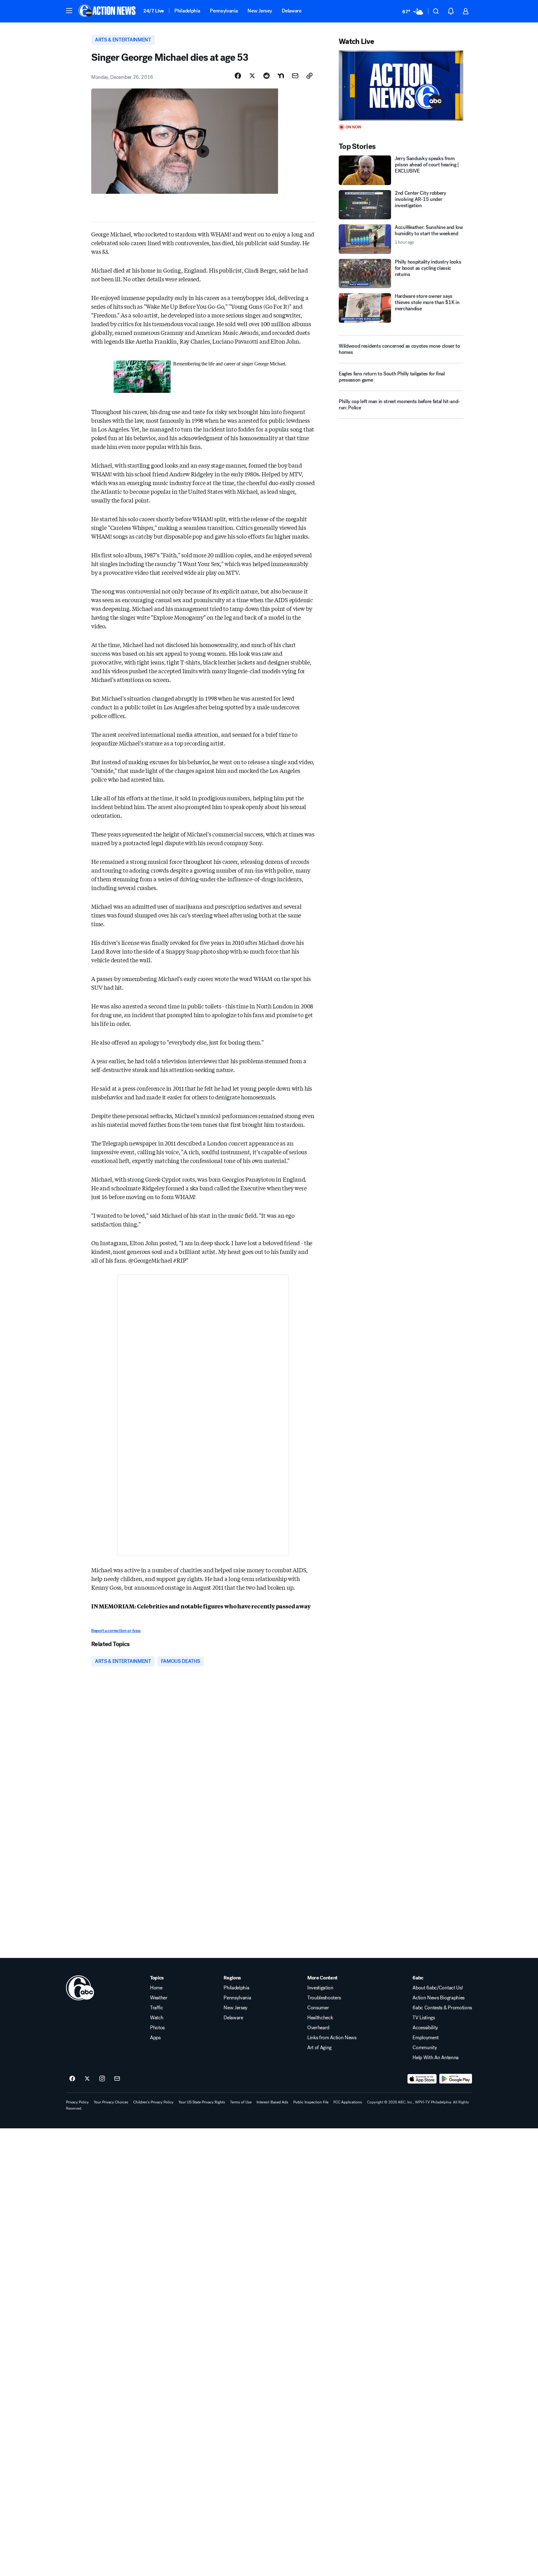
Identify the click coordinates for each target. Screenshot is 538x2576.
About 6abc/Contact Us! (438, 1988)
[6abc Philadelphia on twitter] (87, 2079)
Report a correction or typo (116, 1631)
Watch (157, 2018)
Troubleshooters (324, 1998)
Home (156, 1988)
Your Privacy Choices (111, 2102)
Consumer (318, 2008)
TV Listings (424, 2018)
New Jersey (260, 11)
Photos (157, 2028)
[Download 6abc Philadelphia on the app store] (422, 2079)
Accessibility (425, 2028)
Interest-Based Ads (272, 2102)
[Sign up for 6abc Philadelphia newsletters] (117, 2079)
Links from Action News (332, 2038)
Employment (426, 2038)
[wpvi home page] (80, 1988)
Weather (159, 1998)
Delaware (291, 11)
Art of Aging (319, 2048)
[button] (69, 11)
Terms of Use (241, 2102)
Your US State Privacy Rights (202, 2102)
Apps (155, 2038)
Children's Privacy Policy (153, 2102)
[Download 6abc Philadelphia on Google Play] (456, 2079)
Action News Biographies (439, 1998)
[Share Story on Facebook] (238, 76)
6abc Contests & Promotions (442, 2008)
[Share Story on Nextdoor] (281, 76)
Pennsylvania (224, 11)
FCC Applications (348, 2102)
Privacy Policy (77, 2102)
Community (425, 2048)
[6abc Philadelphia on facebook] (72, 2079)
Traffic (157, 2008)
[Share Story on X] (252, 76)
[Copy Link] (309, 76)
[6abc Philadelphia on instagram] (102, 2079)
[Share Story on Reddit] (267, 76)
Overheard (318, 2028)
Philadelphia (187, 11)
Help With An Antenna (436, 2058)
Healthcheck (320, 2018)
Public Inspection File (311, 2102)
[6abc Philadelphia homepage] (108, 11)
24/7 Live (154, 11)
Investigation (320, 1988)
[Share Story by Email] (295, 76)
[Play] (401, 86)
